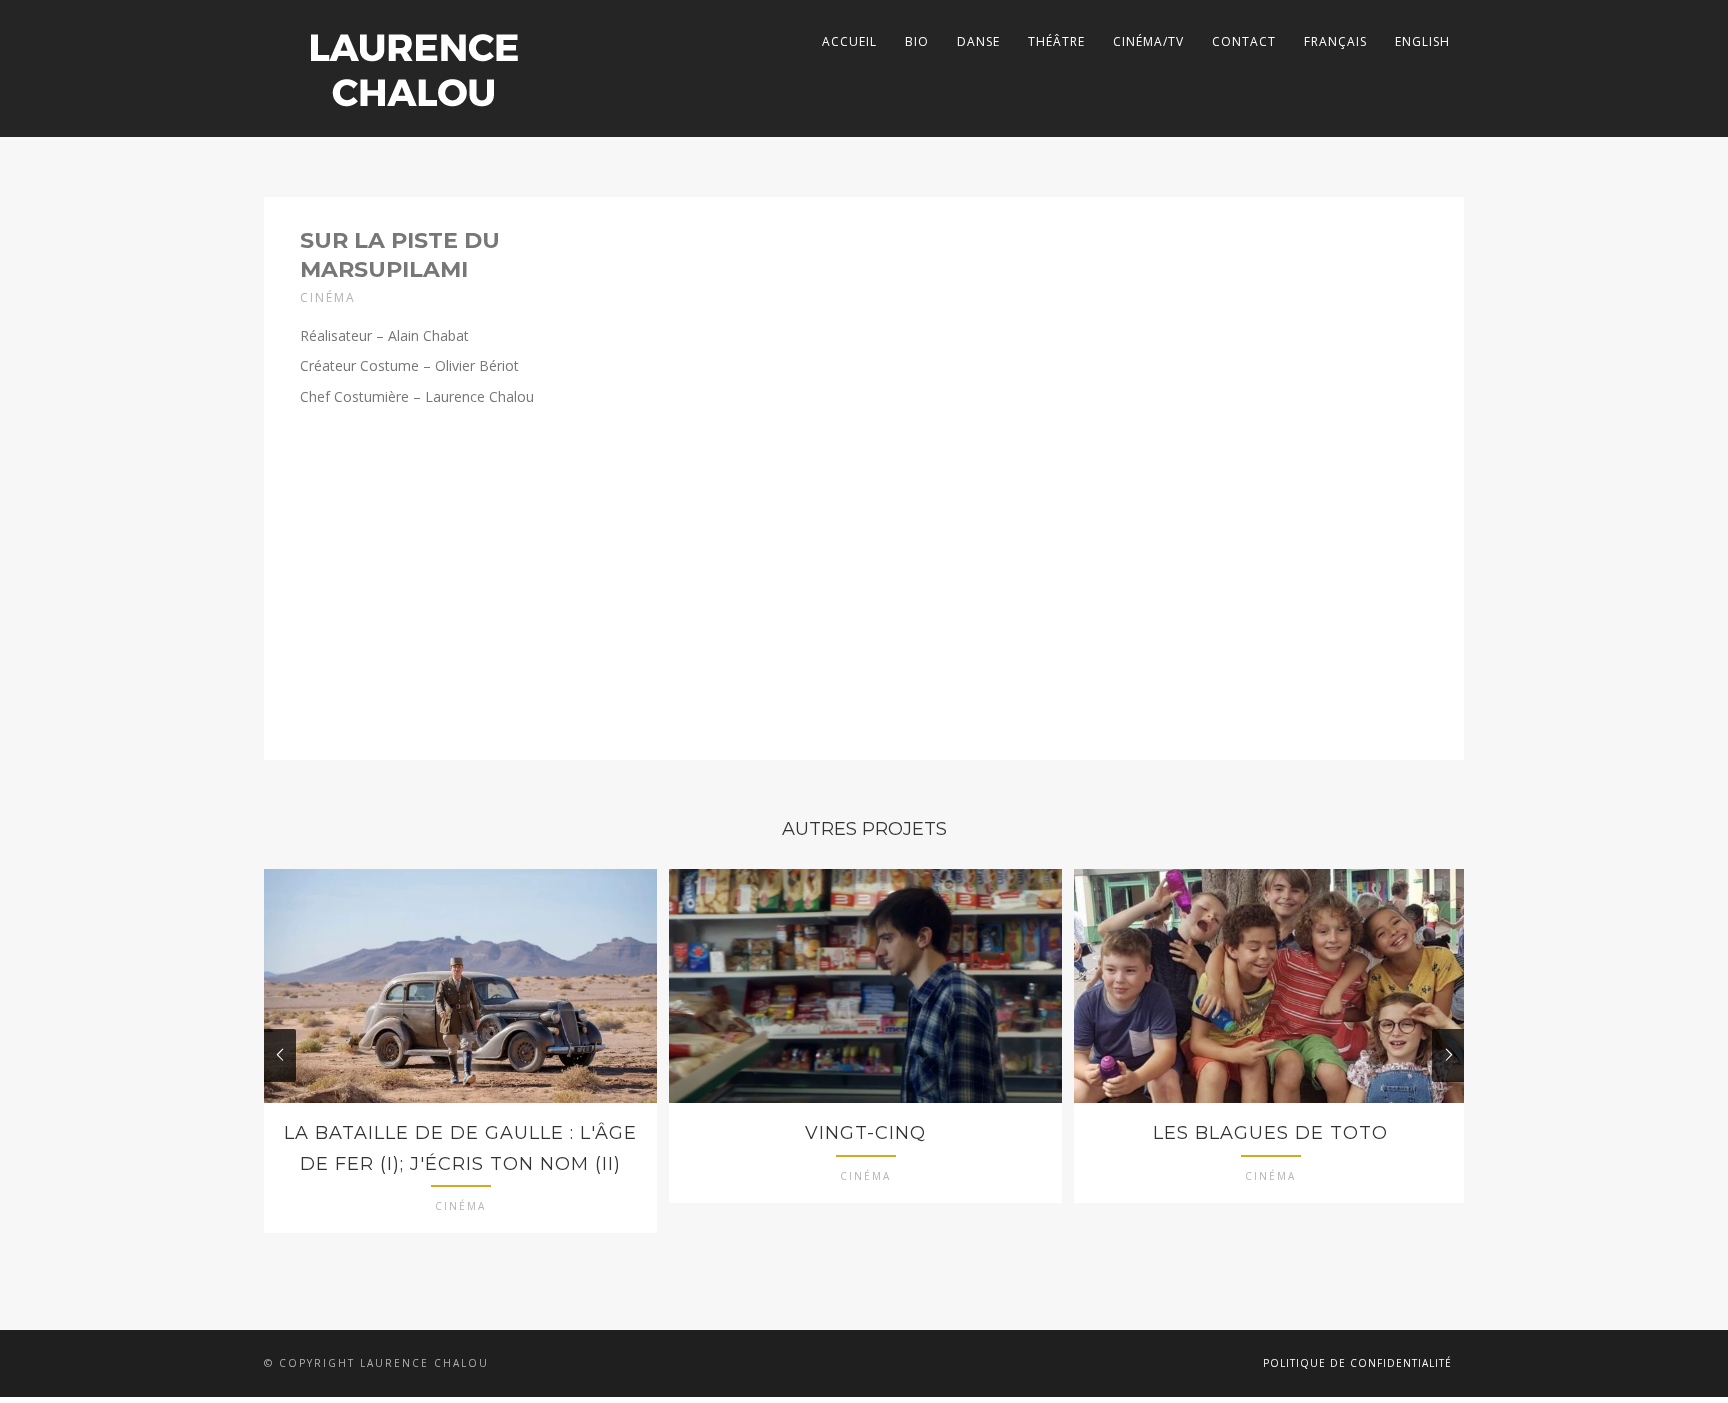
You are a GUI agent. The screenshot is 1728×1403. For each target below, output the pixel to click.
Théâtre (1056, 41)
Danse (978, 41)
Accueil (849, 41)
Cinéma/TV (1148, 41)
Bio (917, 41)
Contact (1244, 41)
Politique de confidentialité (1357, 1363)
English (1422, 41)
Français (1335, 41)
